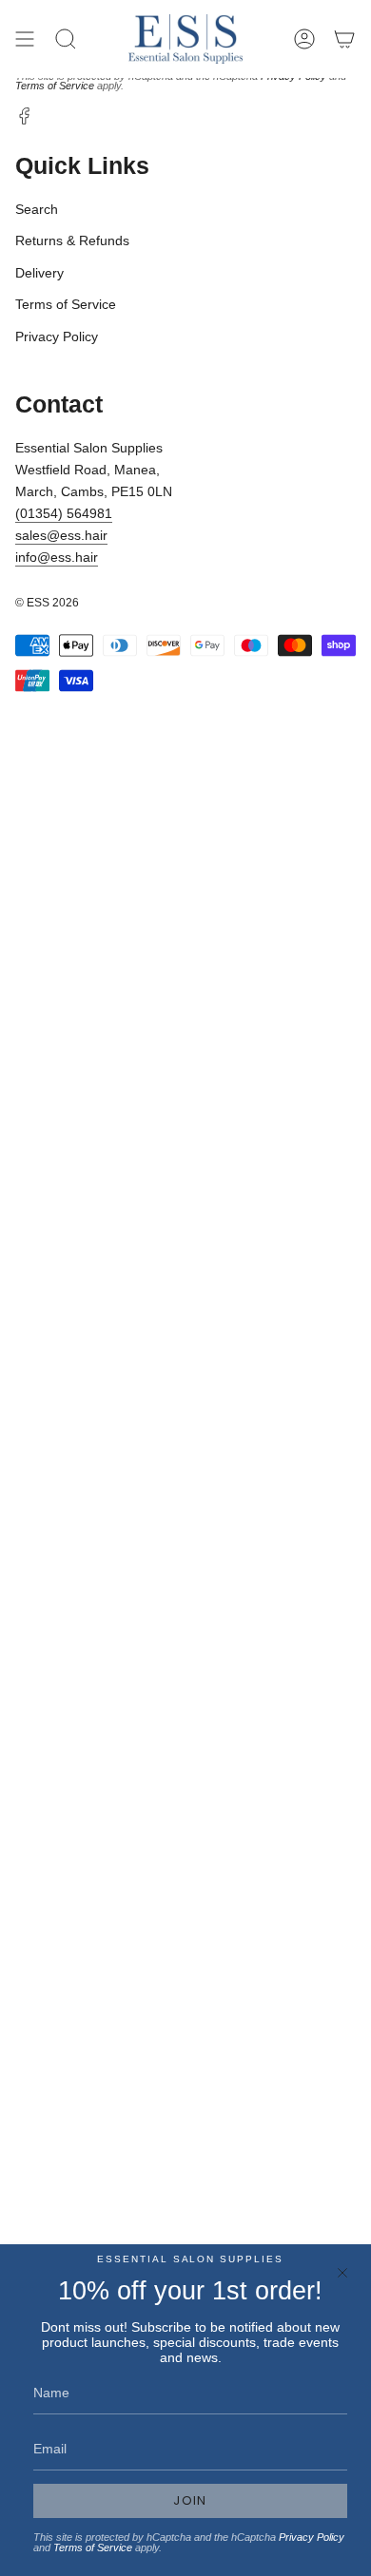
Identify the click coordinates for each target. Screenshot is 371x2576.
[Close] (342, 2273)
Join (190, 2500)
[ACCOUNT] (304, 39)
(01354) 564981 (64, 513)
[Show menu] (25, 39)
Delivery (39, 273)
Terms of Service (55, 86)
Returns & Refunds (72, 240)
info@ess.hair (57, 557)
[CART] (344, 39)
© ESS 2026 (47, 603)
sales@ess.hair (61, 535)
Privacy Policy (57, 336)
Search (37, 209)
